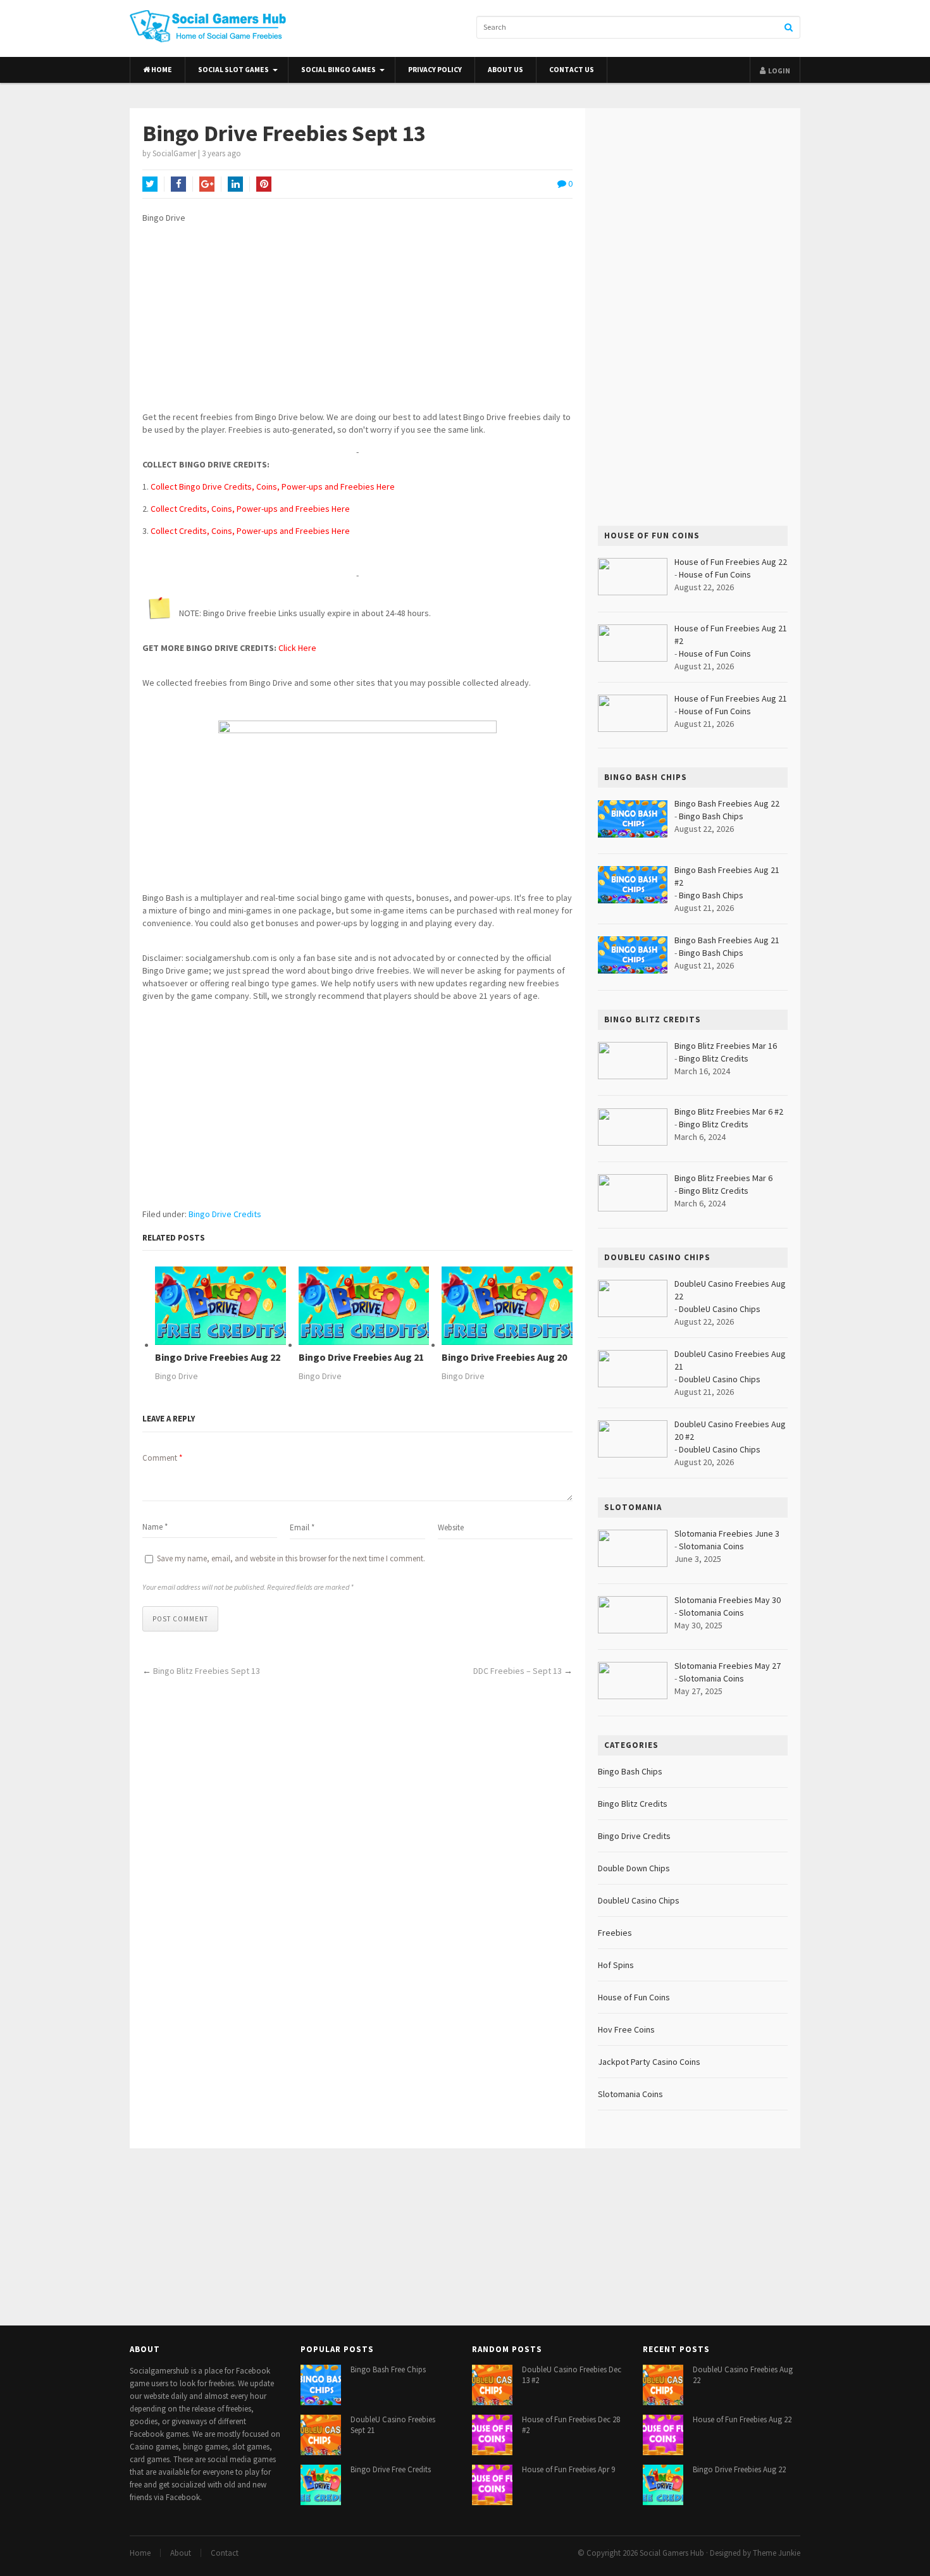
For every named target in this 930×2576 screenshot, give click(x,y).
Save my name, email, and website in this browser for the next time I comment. (291, 1558)
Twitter (150, 184)
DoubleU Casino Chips (720, 1309)
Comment (162, 1458)
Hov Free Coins (626, 2029)
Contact (225, 2553)
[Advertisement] (357, 322)
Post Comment (180, 1619)
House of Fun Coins (715, 574)
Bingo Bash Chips (711, 816)
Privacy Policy (435, 70)
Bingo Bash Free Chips (388, 2369)
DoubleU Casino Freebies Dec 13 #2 (572, 2375)
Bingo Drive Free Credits (391, 2469)
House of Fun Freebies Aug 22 (742, 2419)
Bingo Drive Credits (225, 1214)
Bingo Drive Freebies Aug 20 (504, 1357)
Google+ (207, 184)
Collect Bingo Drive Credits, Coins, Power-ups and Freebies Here (273, 486)
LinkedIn (235, 184)
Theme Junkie (777, 2553)
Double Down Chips (634, 1868)
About (181, 2553)
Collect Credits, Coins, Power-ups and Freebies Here (250, 509)
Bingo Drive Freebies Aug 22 (218, 1357)
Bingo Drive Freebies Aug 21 (361, 1357)
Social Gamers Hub (672, 2553)
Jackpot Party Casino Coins (649, 2062)
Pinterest (264, 184)
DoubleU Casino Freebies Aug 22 (743, 2375)
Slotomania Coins (711, 1546)
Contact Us (572, 70)
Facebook (178, 184)
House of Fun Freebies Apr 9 (568, 2469)
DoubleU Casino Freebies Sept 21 (393, 2425)
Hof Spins (616, 1965)
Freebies (615, 1933)
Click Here (297, 648)
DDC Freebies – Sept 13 (518, 1671)
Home (161, 70)
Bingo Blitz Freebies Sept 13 (207, 1671)
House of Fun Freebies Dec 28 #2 (571, 2425)
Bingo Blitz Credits (714, 1058)
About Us (505, 70)
